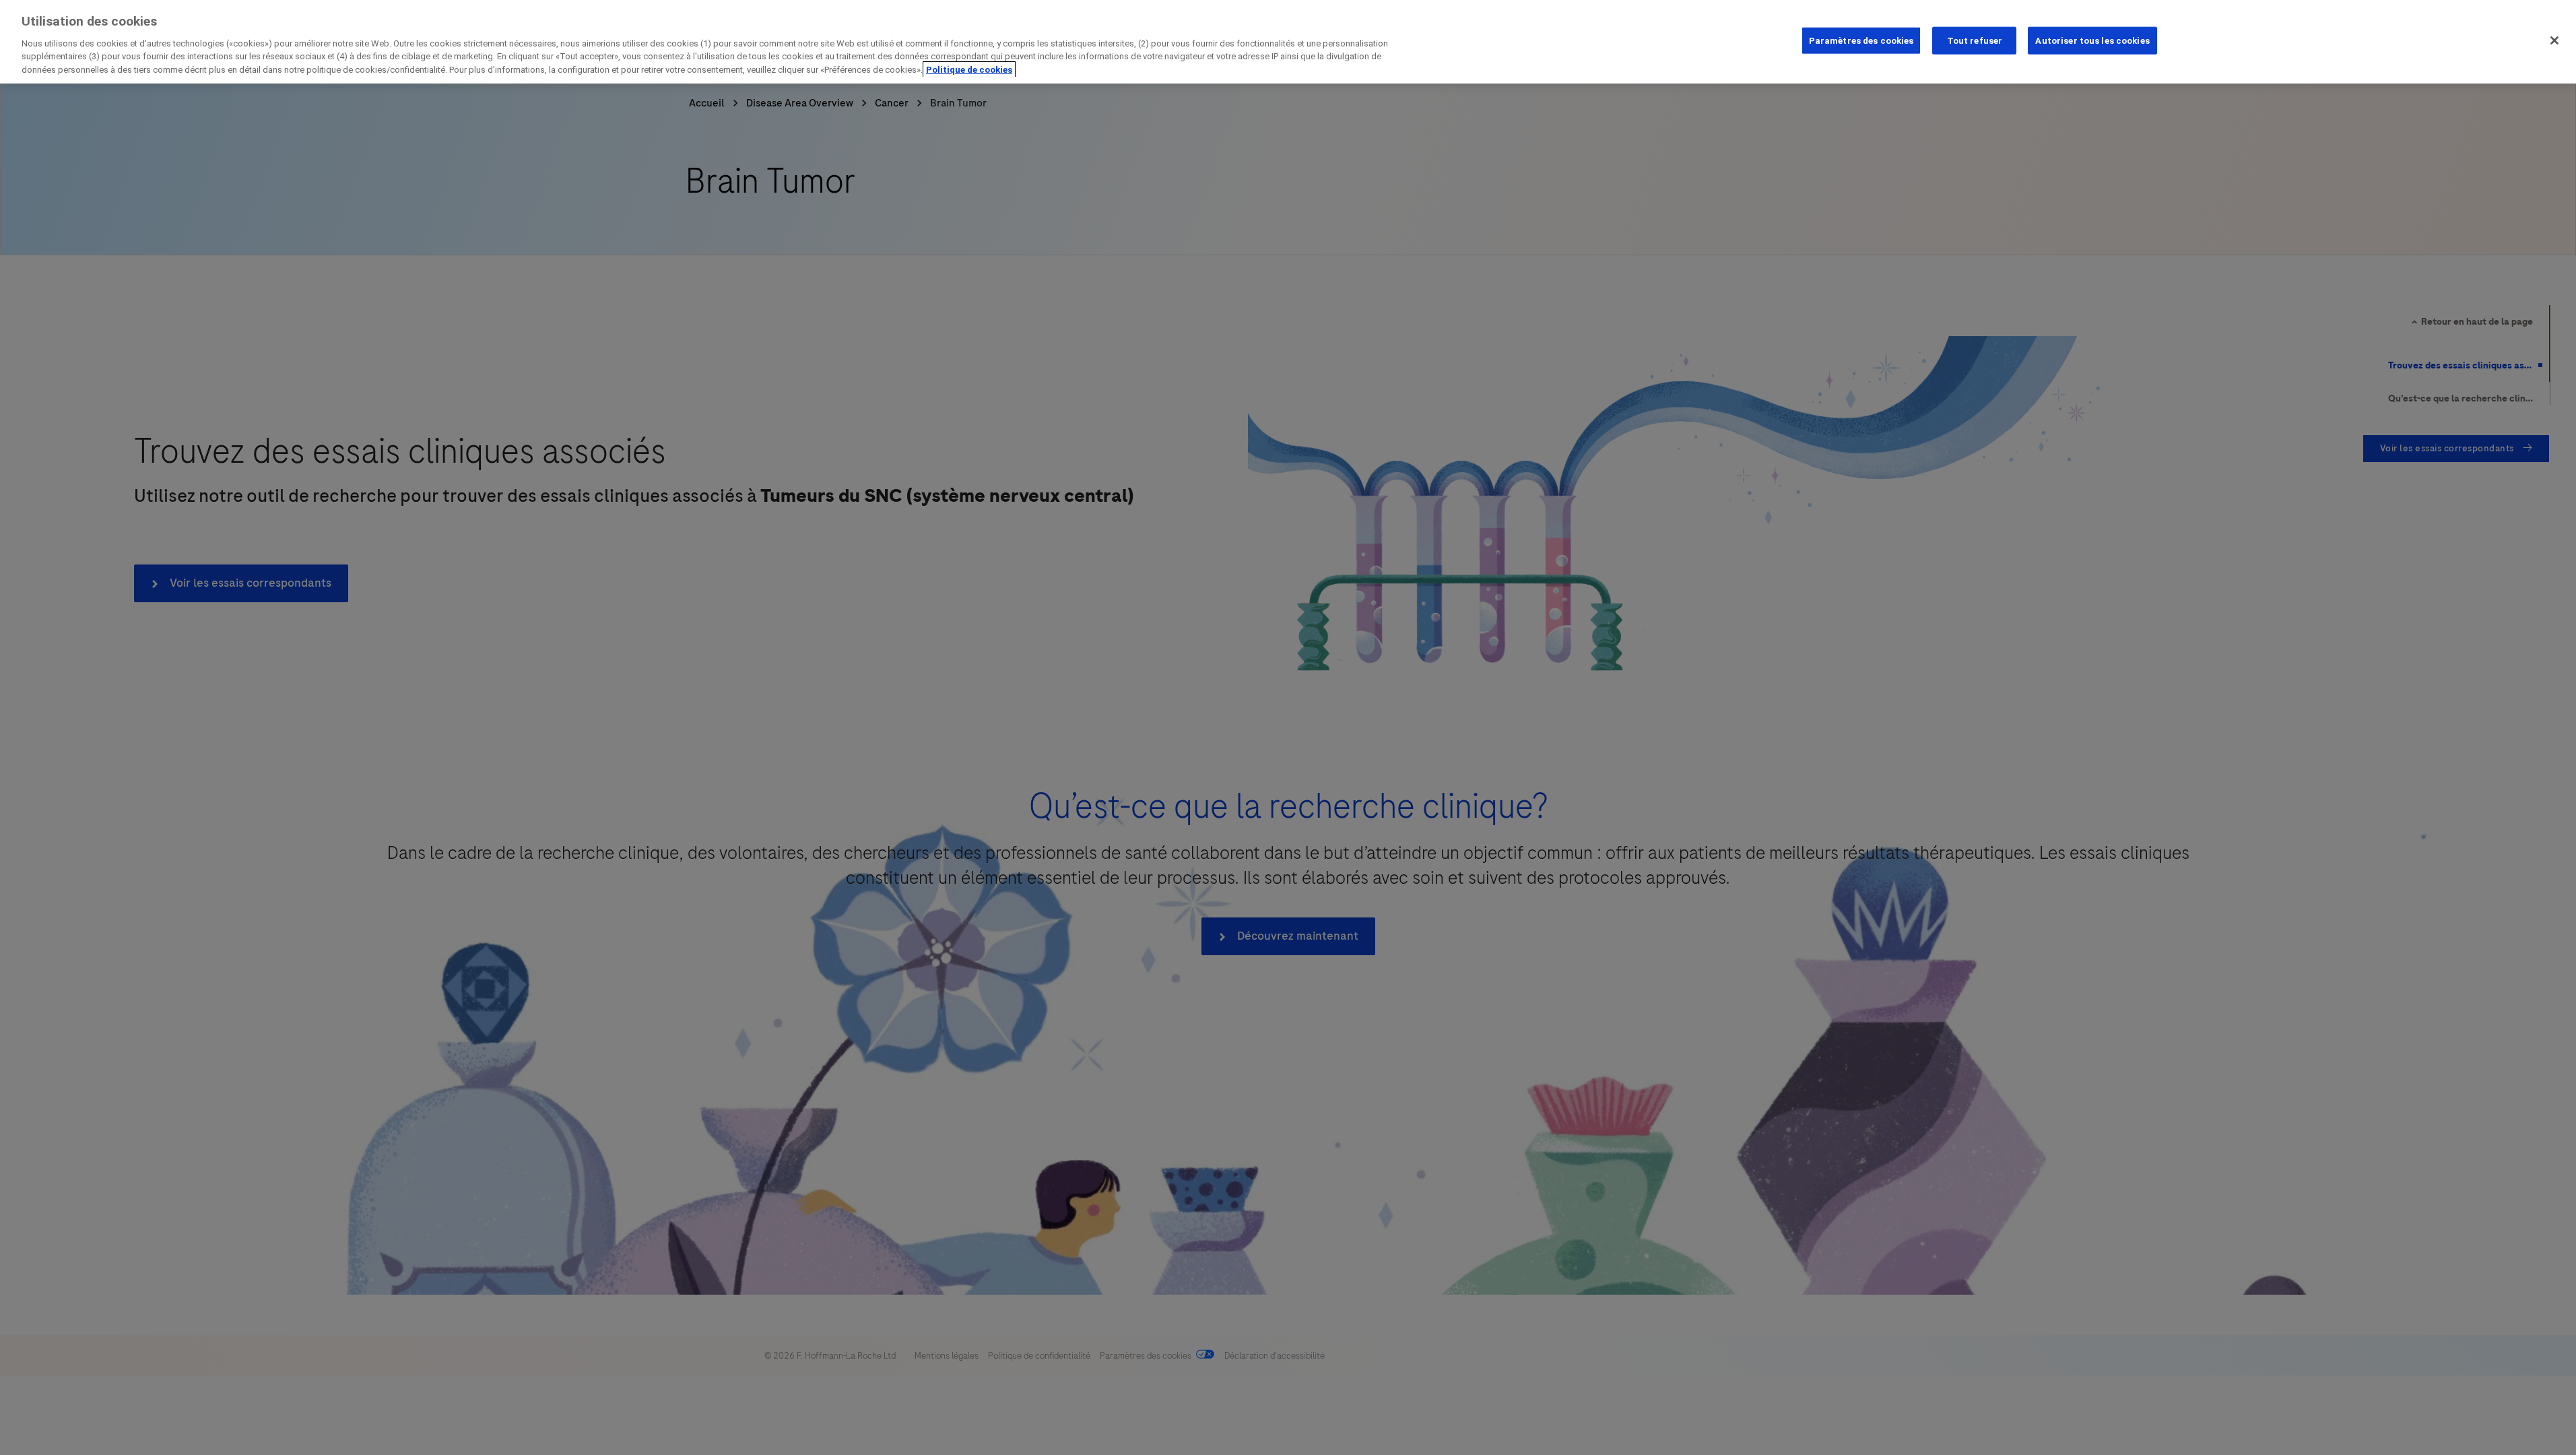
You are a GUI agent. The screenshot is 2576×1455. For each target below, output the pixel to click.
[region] (1288, 42)
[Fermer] (2554, 40)
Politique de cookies (969, 70)
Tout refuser (1975, 40)
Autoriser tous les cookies (2092, 40)
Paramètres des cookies (1861, 40)
